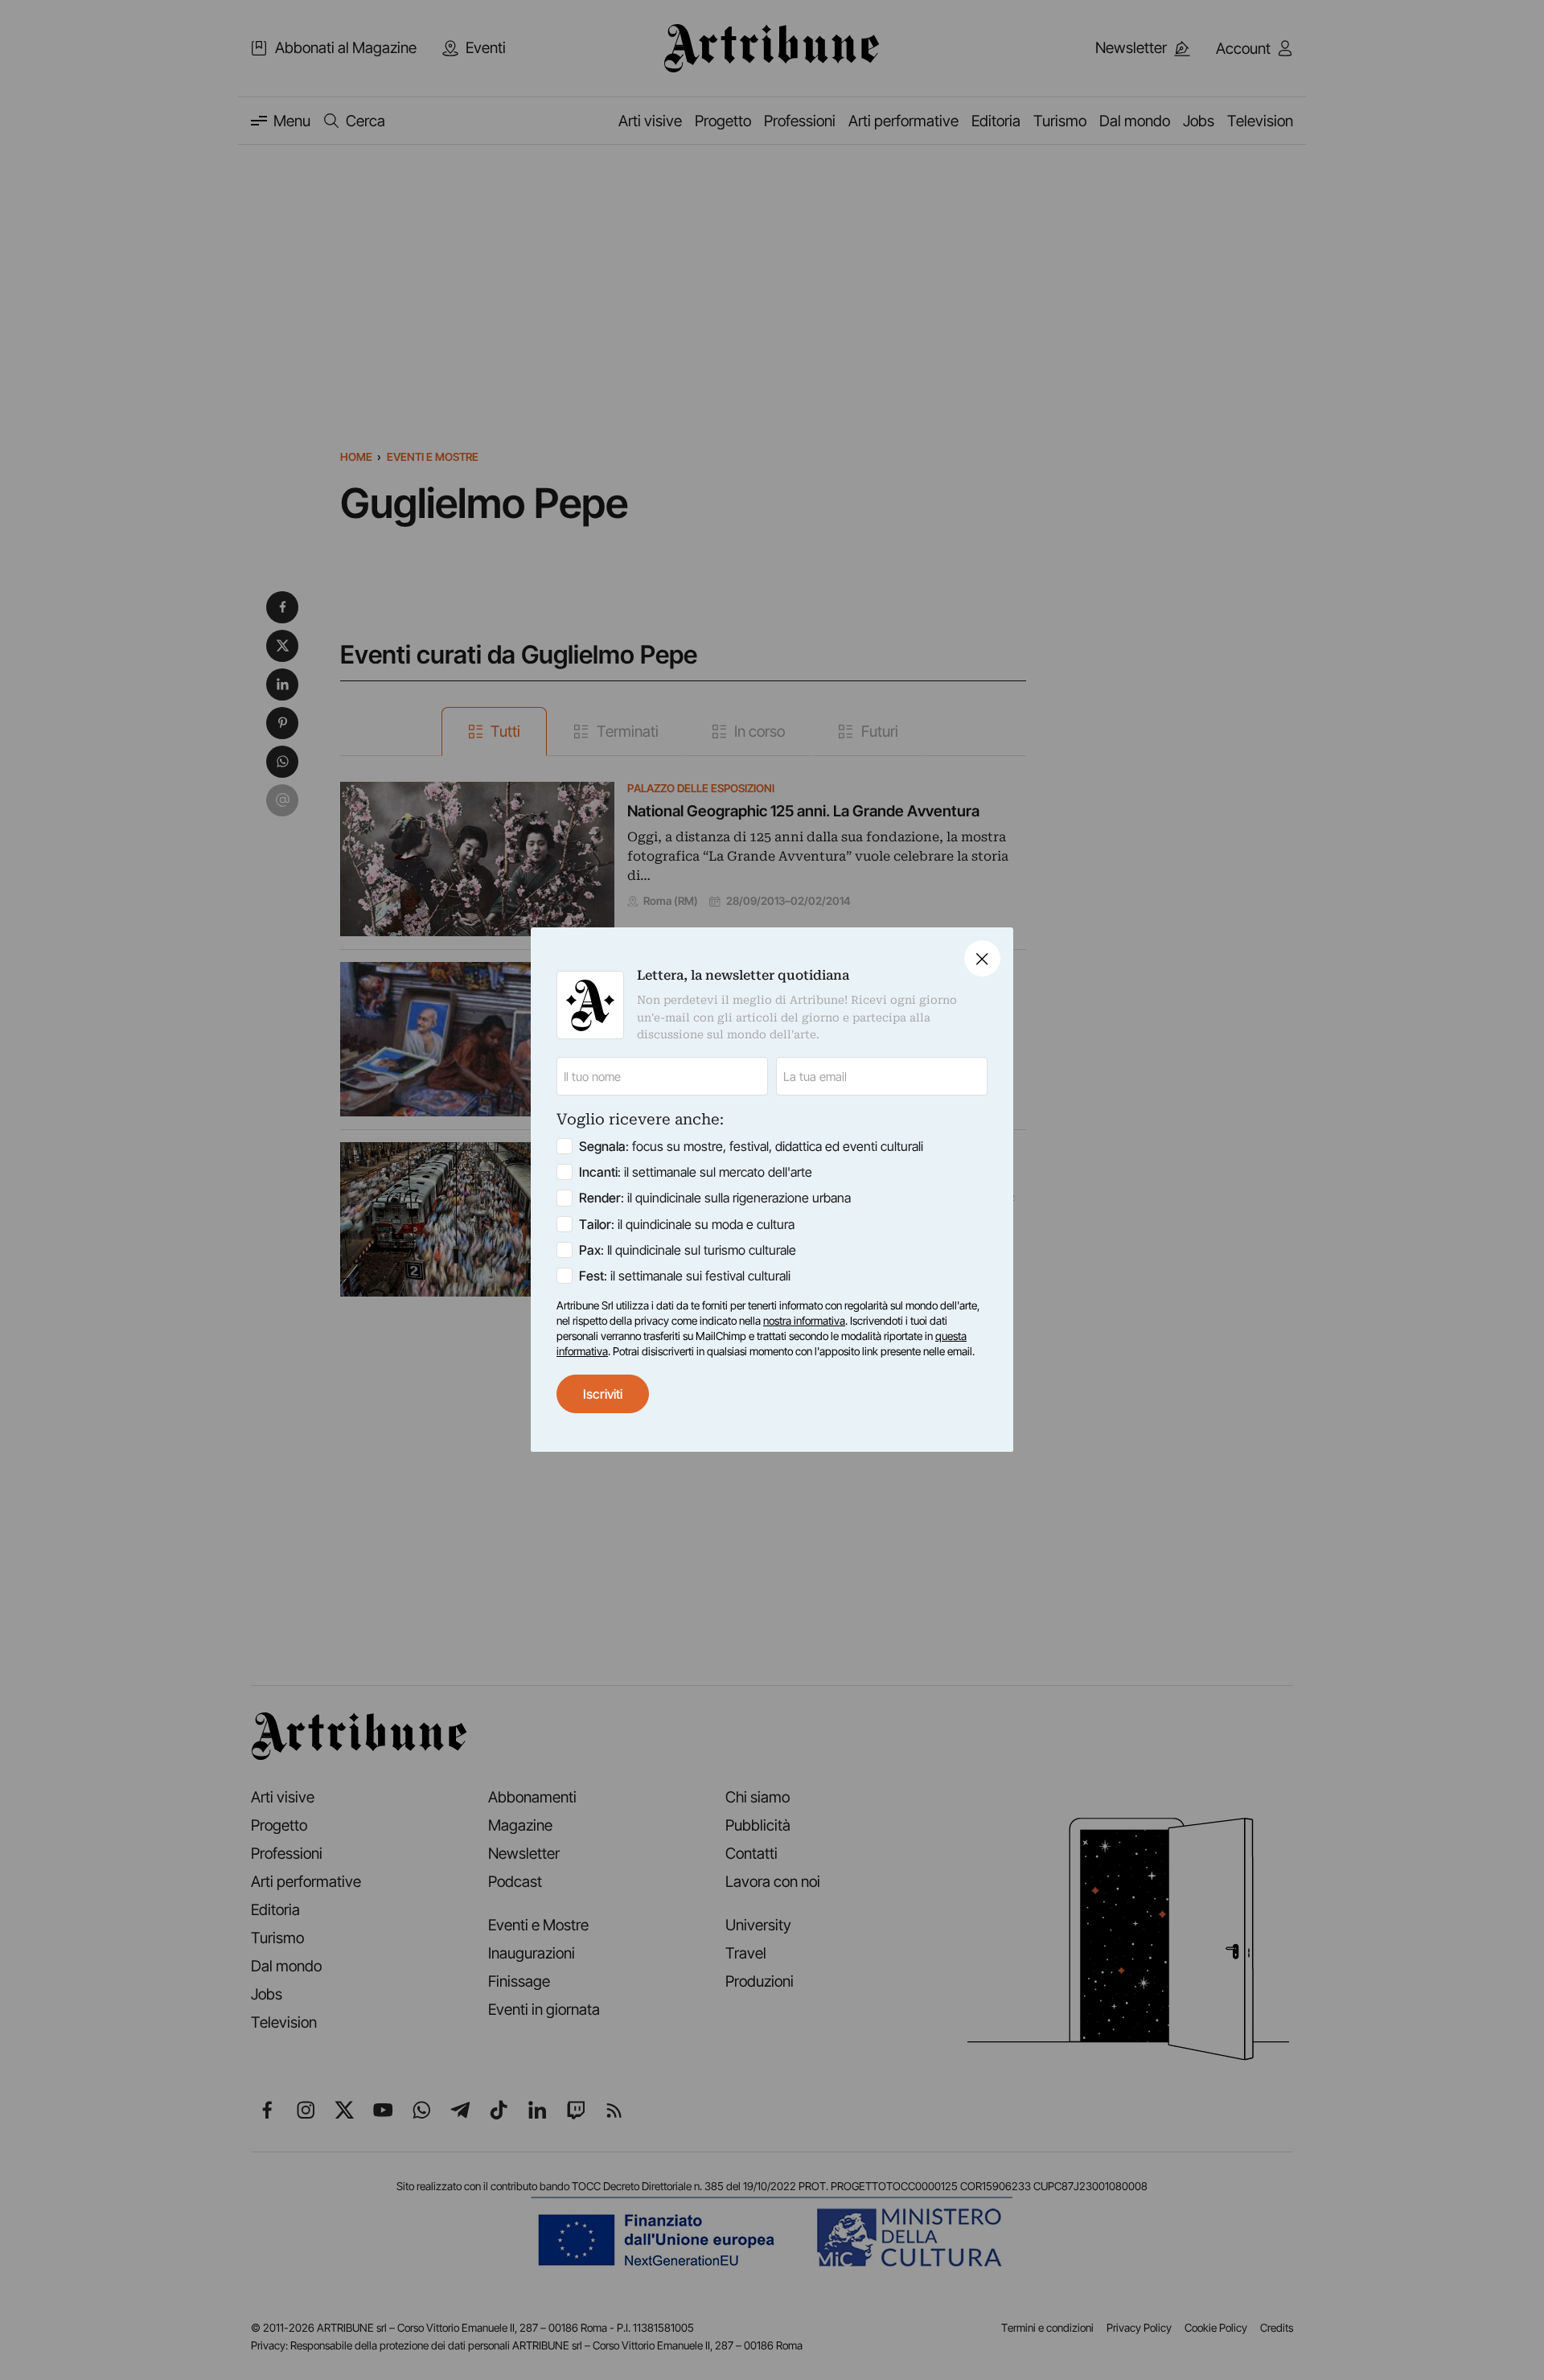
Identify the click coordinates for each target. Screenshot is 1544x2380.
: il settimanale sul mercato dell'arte (696, 1173)
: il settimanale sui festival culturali (685, 1276)
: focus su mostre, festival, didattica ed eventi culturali (751, 1147)
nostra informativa (804, 1321)
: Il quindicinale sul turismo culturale (688, 1250)
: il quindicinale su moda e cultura (687, 1224)
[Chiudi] (982, 958)
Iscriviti (603, 1394)
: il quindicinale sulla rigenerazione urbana (715, 1198)
